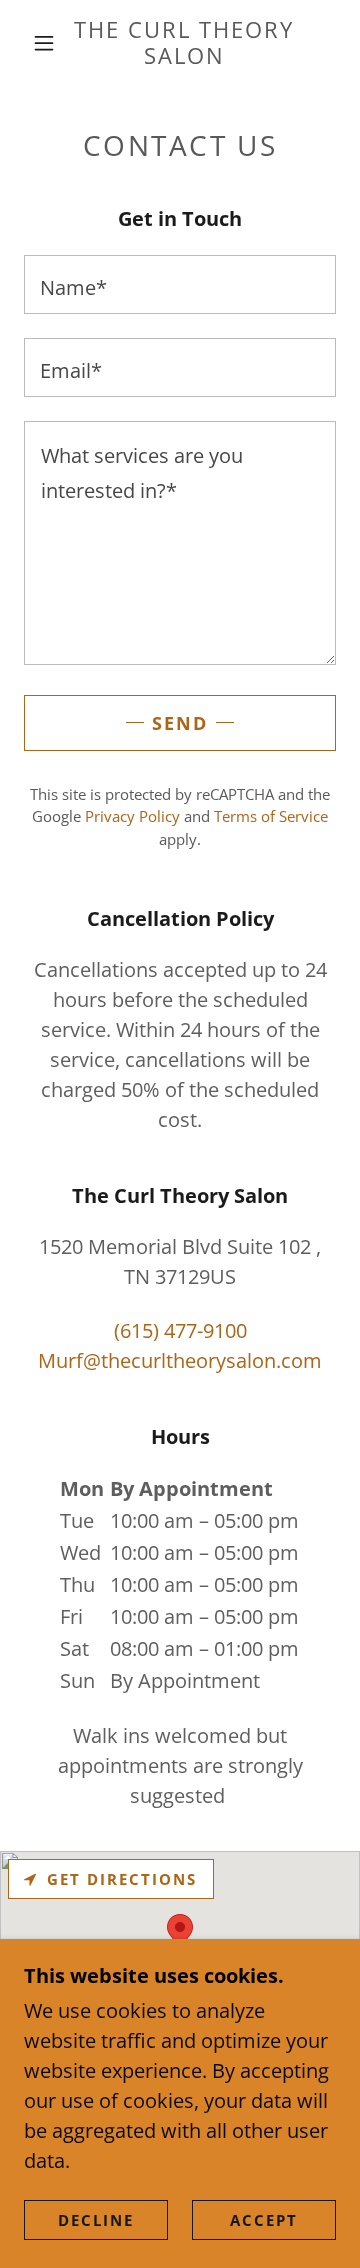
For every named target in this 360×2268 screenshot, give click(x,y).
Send (180, 723)
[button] (44, 43)
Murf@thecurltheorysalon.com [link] (180, 1360)
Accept (264, 2220)
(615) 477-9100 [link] (180, 1330)
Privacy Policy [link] (132, 816)
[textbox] (180, 284)
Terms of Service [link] (271, 816)
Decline (96, 2220)
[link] (184, 43)
